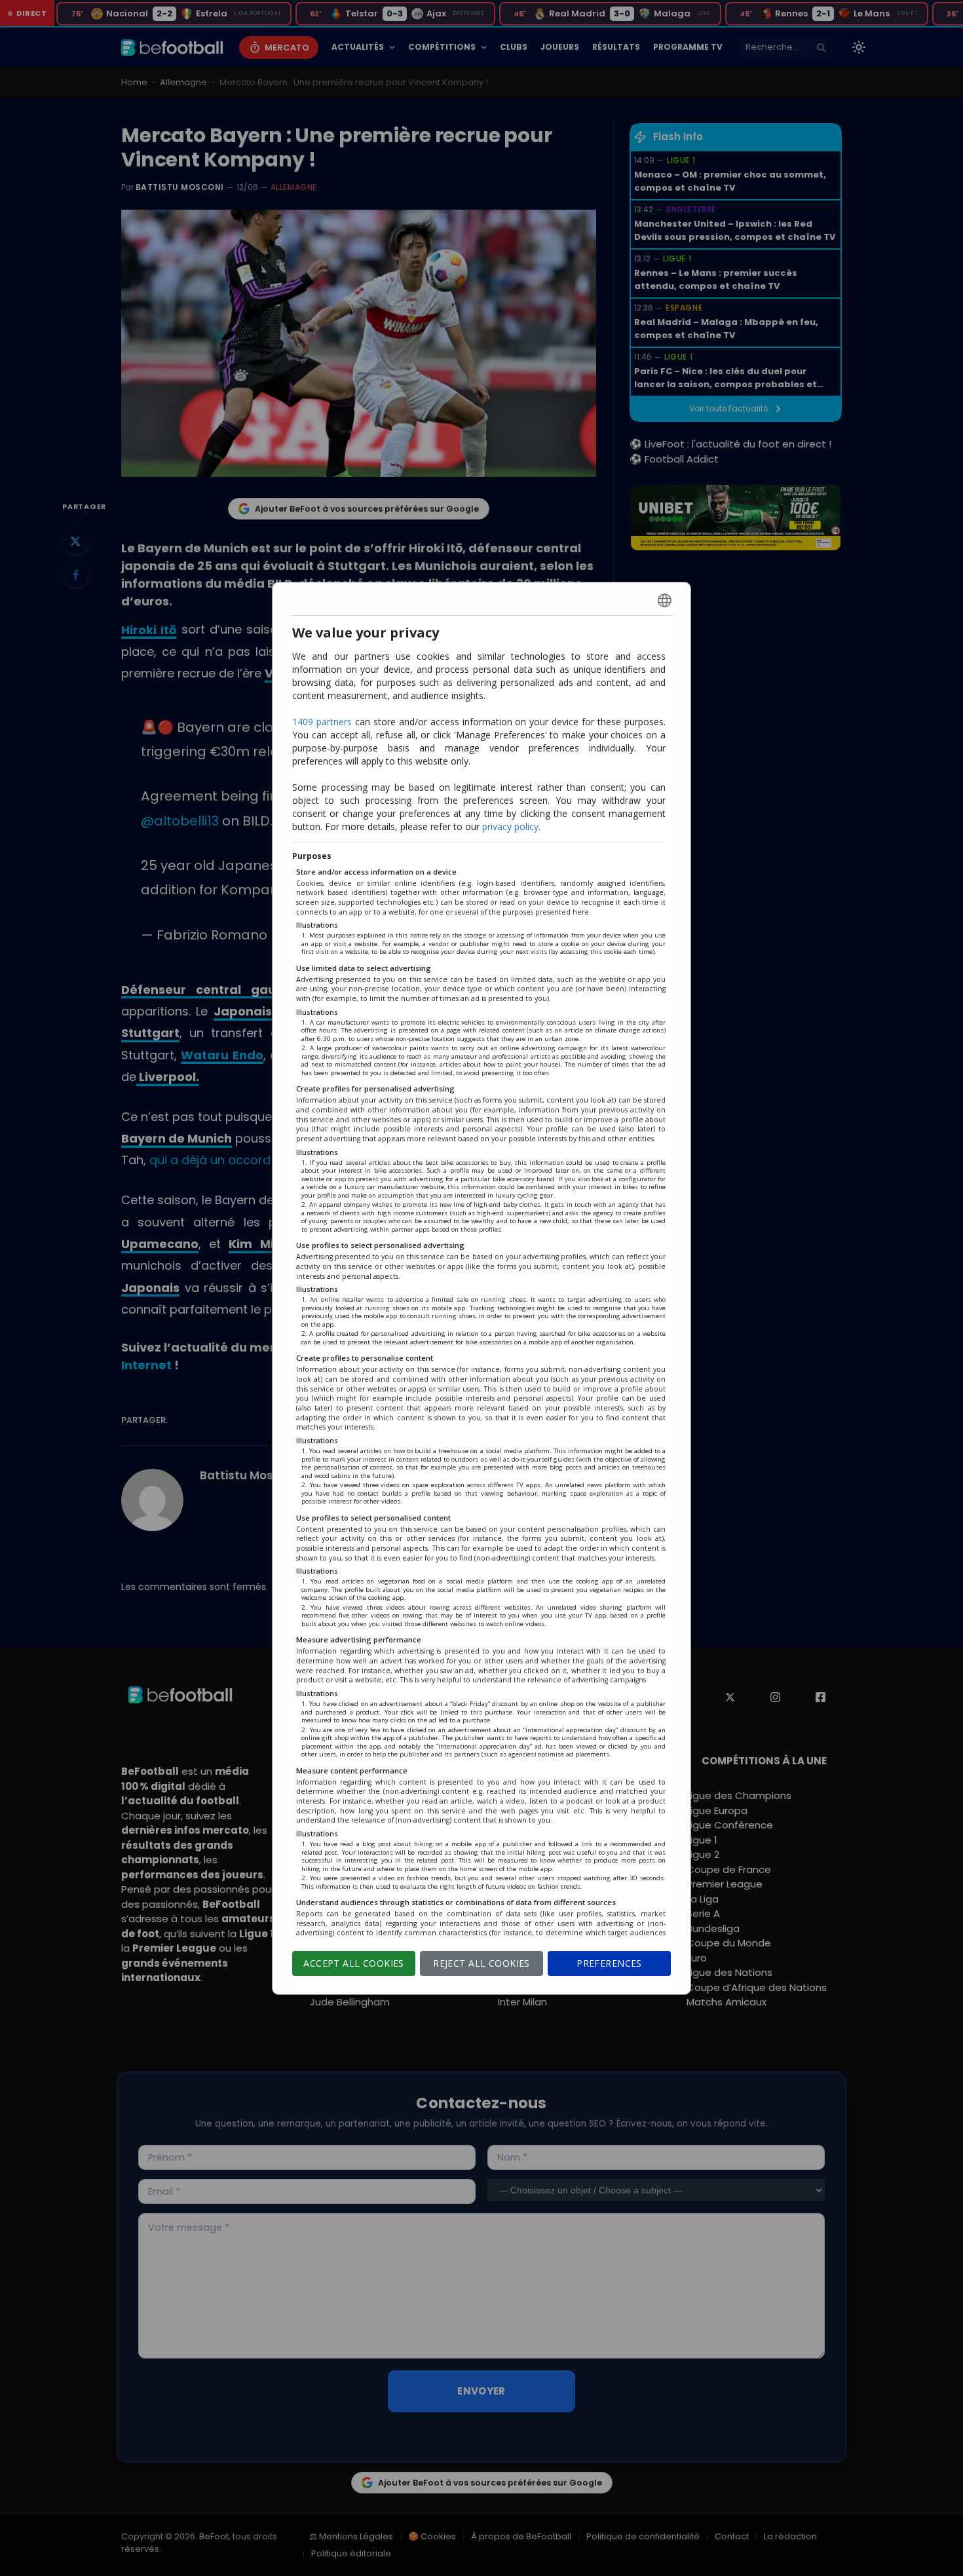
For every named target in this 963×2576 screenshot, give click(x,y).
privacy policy (510, 826)
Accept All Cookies (354, 1963)
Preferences (609, 1963)
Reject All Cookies (481, 1963)
